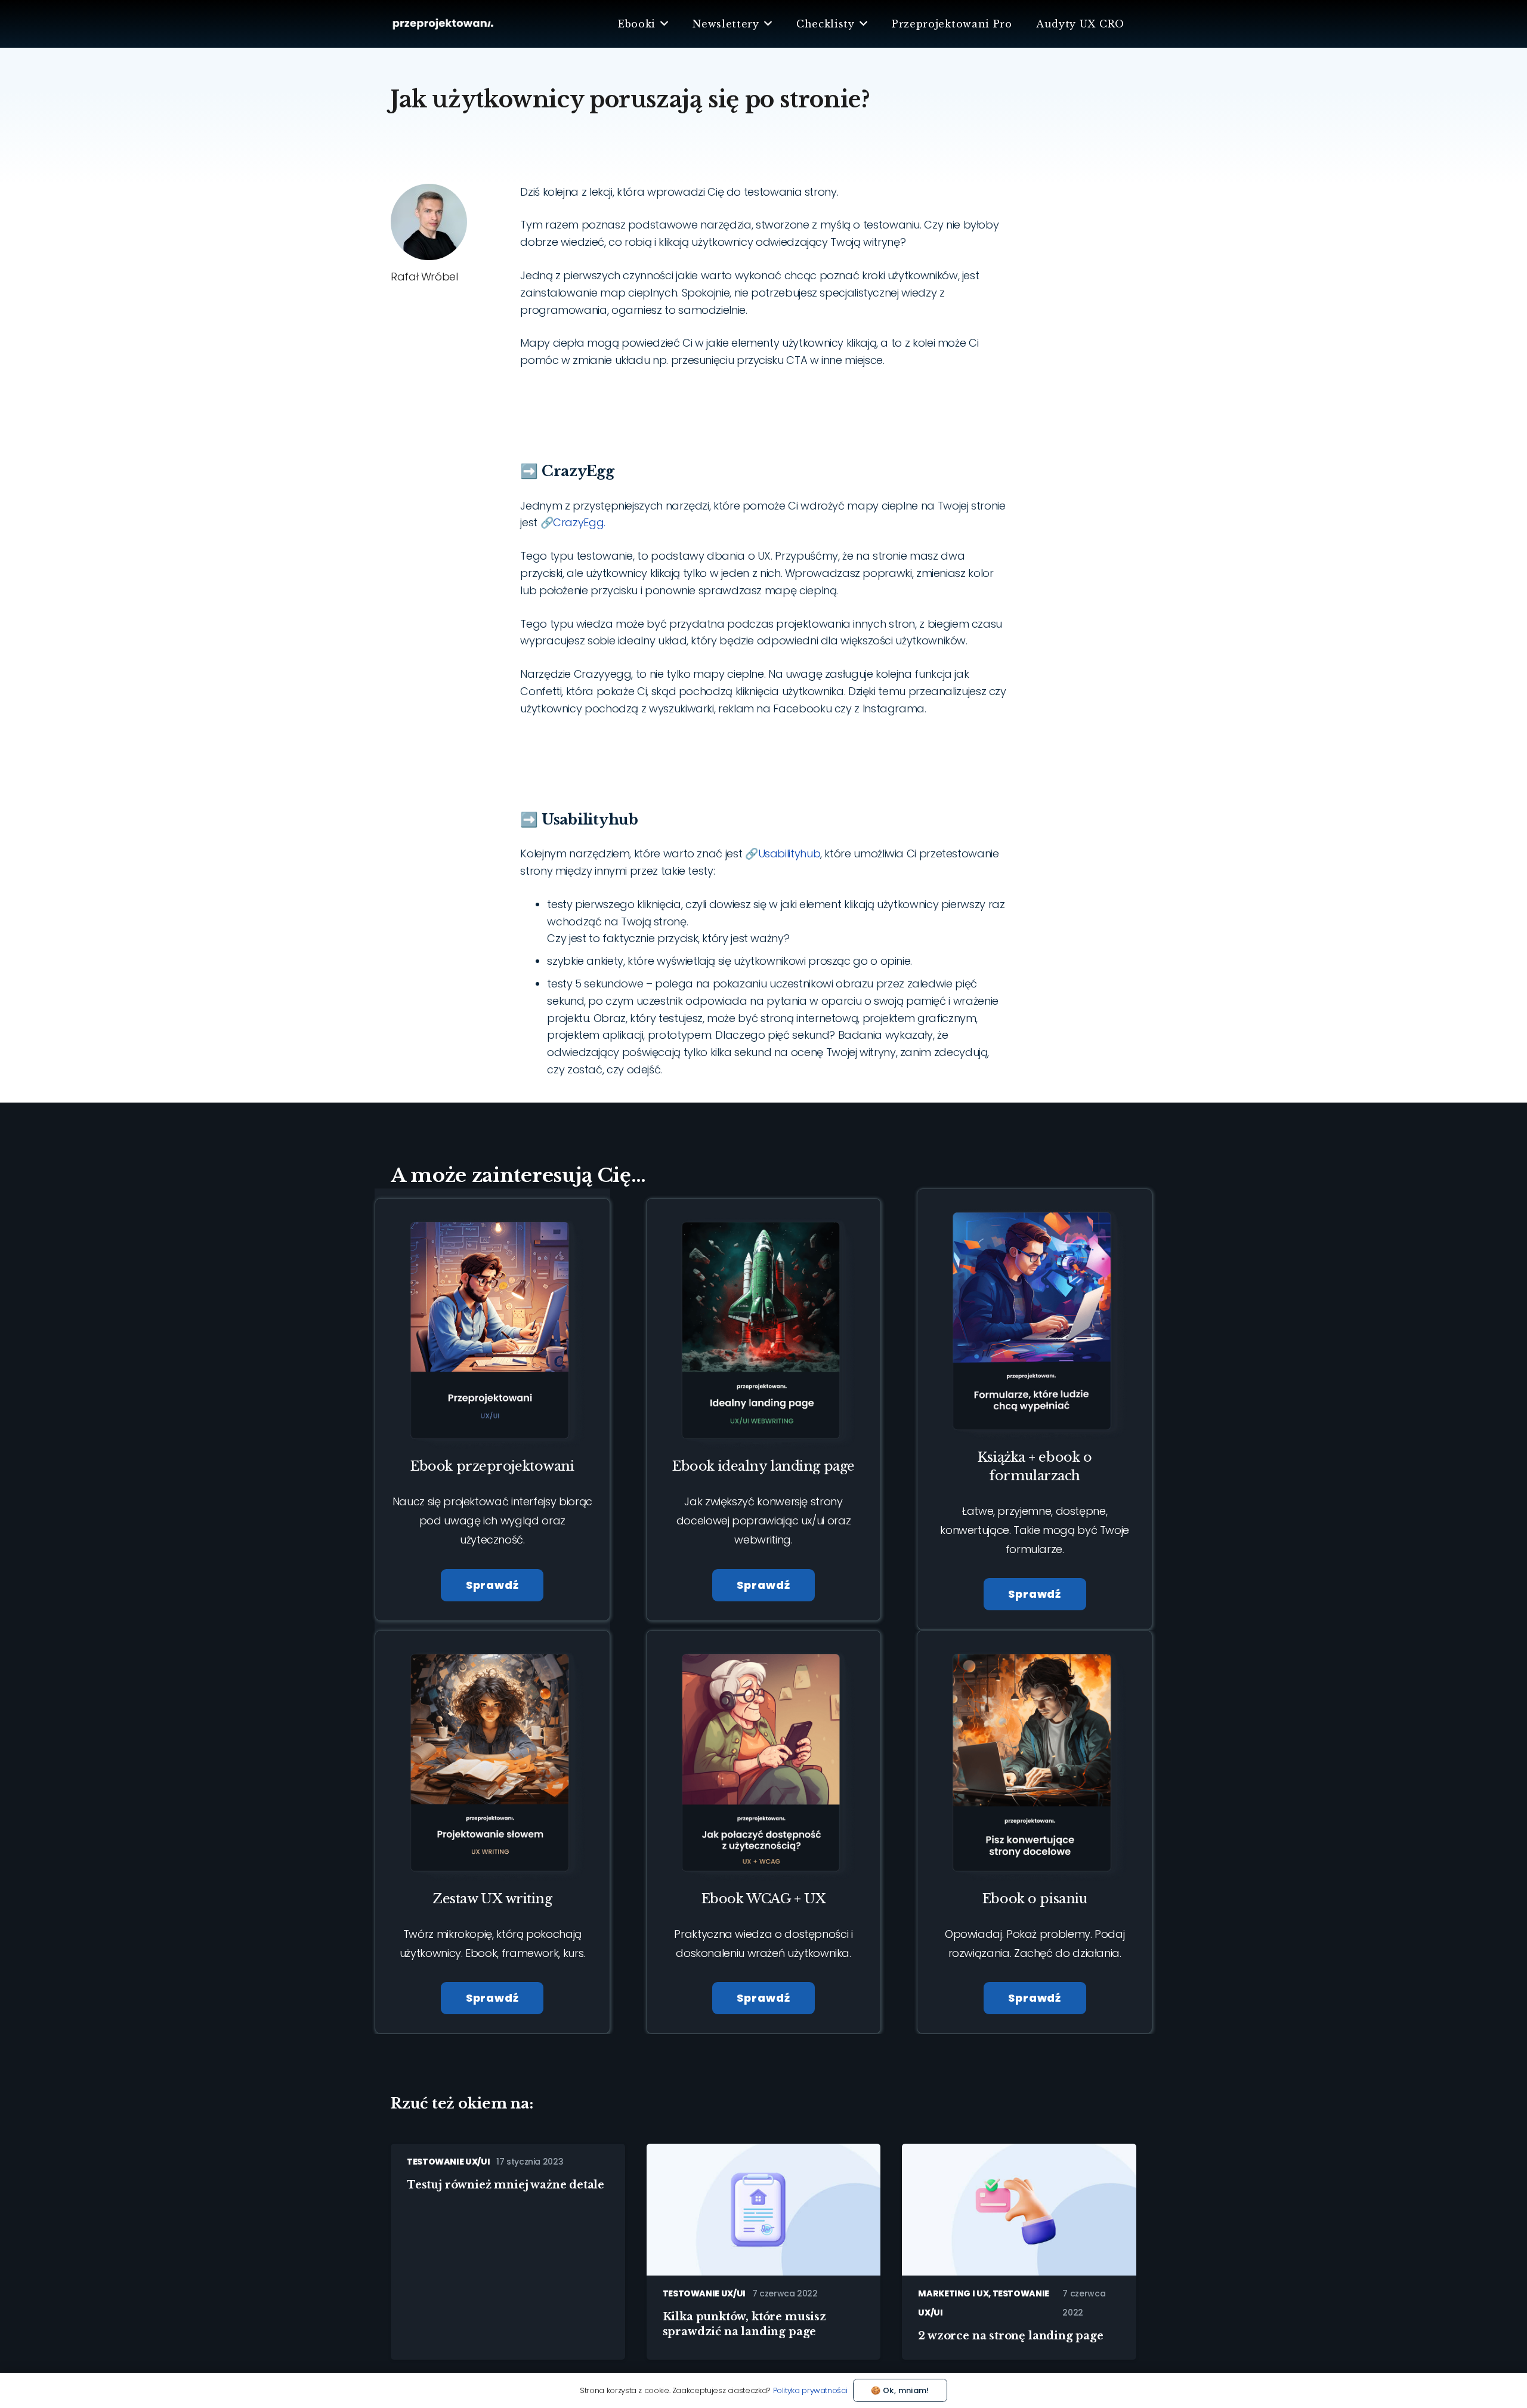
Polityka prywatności (810, 2390)
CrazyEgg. (579, 522)
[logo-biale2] (443, 24)
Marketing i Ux (953, 2293)
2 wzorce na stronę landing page (1010, 2336)
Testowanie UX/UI (448, 2162)
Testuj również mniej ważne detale (506, 2185)
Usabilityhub (789, 853)
